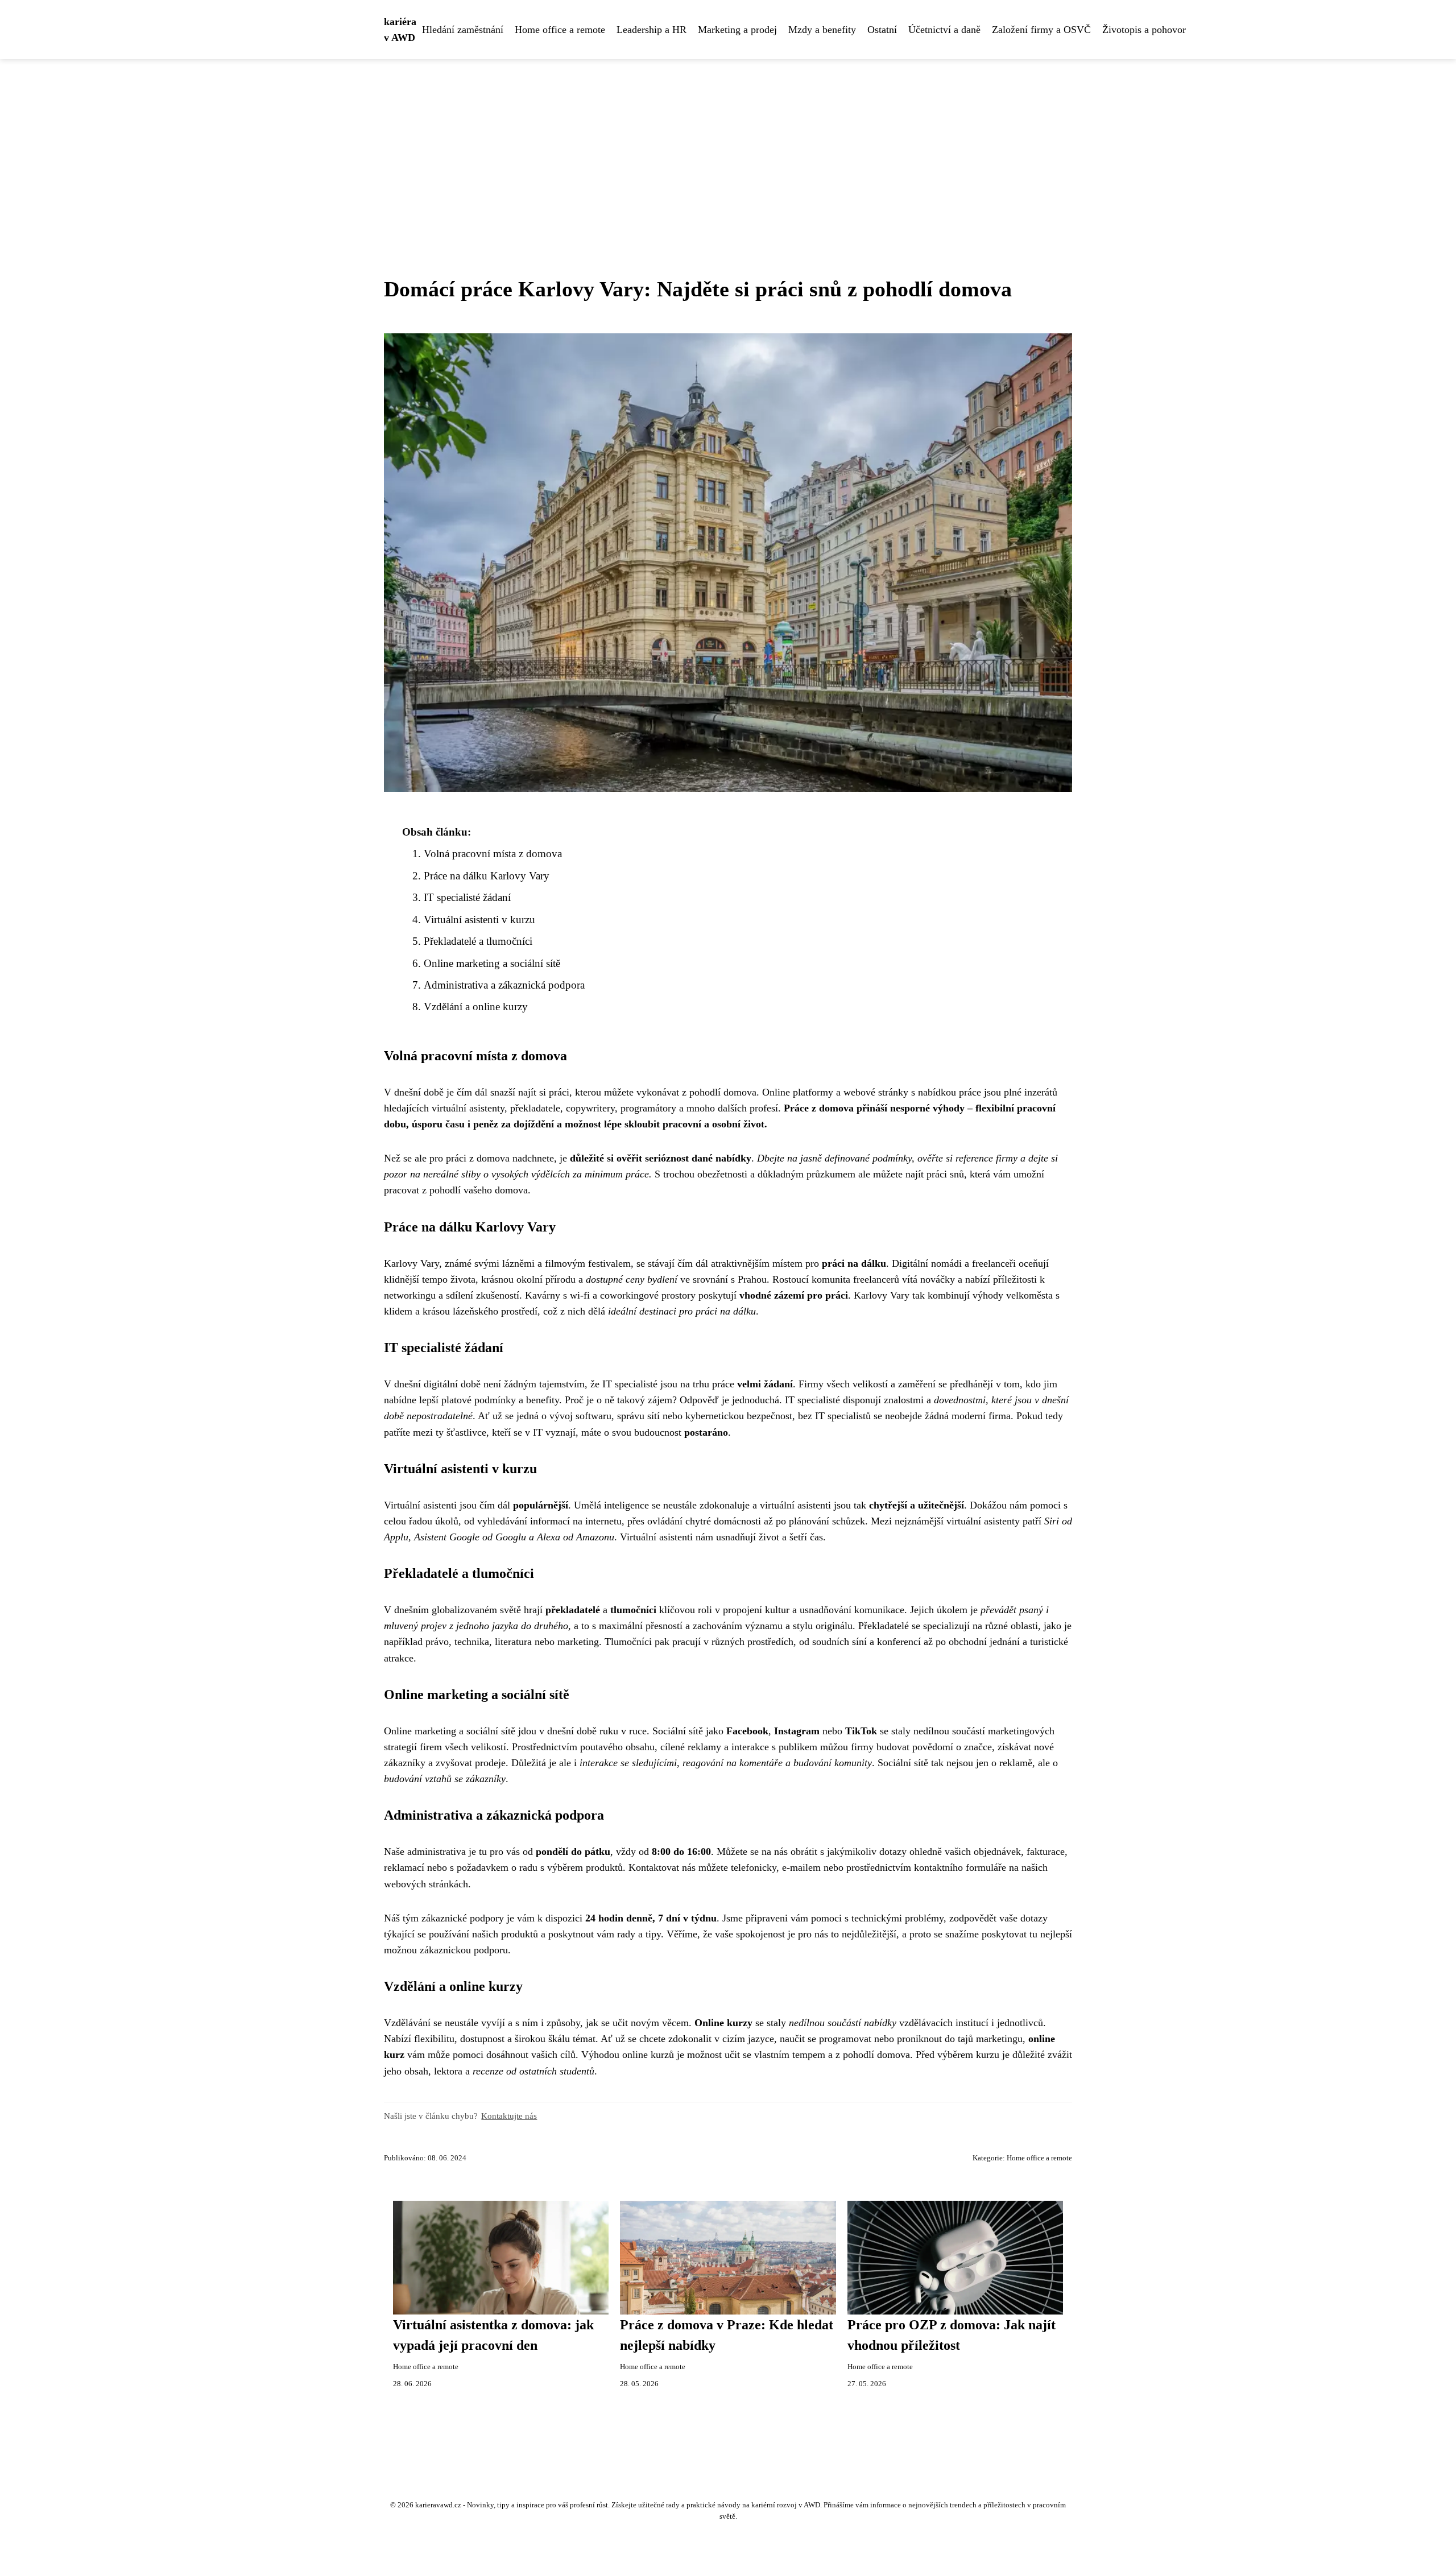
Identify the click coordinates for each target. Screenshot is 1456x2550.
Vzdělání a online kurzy (476, 1007)
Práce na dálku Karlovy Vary (487, 876)
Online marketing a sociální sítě (492, 963)
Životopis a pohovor (1144, 30)
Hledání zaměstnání (463, 30)
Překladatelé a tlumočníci (478, 941)
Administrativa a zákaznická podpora (504, 985)
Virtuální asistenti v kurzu (479, 919)
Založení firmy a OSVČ (1041, 30)
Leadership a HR (652, 30)
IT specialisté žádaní (467, 897)
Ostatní (882, 30)
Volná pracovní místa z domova (493, 854)
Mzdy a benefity (822, 30)
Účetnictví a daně (944, 30)
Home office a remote (560, 30)
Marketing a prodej (737, 30)
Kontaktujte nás (509, 2116)
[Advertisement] (728, 144)
